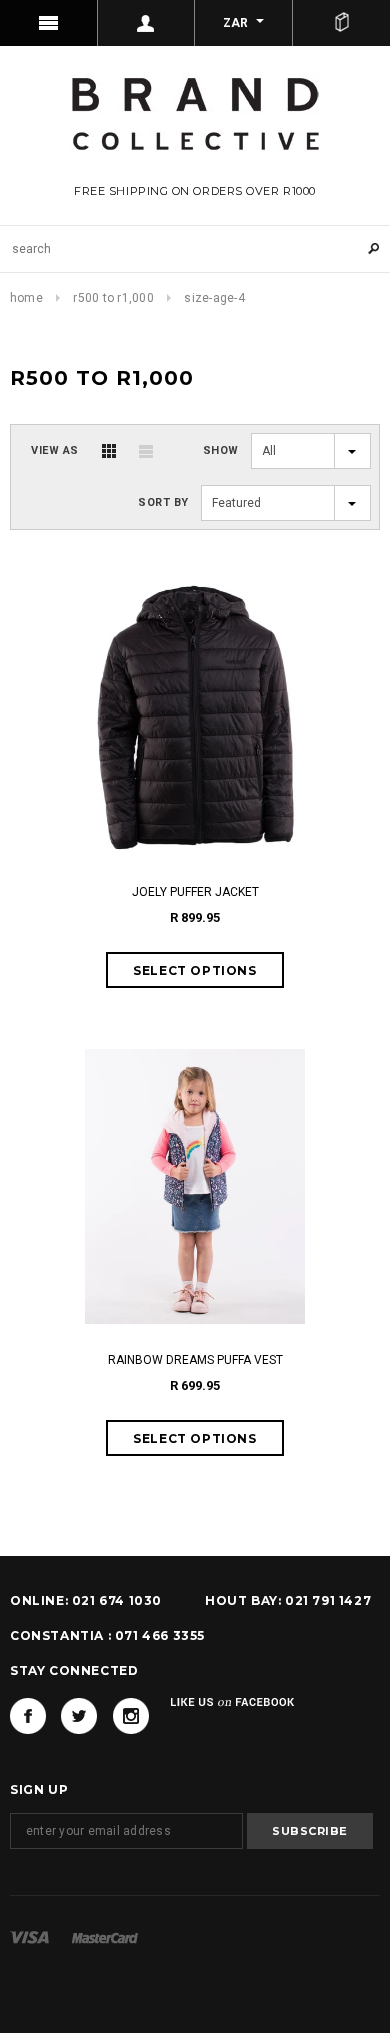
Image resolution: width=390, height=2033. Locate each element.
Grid (109, 451)
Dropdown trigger (147, 23)
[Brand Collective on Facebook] (28, 1716)
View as (55, 450)
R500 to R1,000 (113, 298)
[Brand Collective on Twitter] (79, 1716)
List (146, 451)
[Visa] (29, 1937)
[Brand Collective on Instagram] (131, 1716)
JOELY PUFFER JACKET (195, 892)
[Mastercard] (105, 1937)
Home (26, 298)
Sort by (163, 502)
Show (221, 450)
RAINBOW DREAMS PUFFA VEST (195, 1360)
